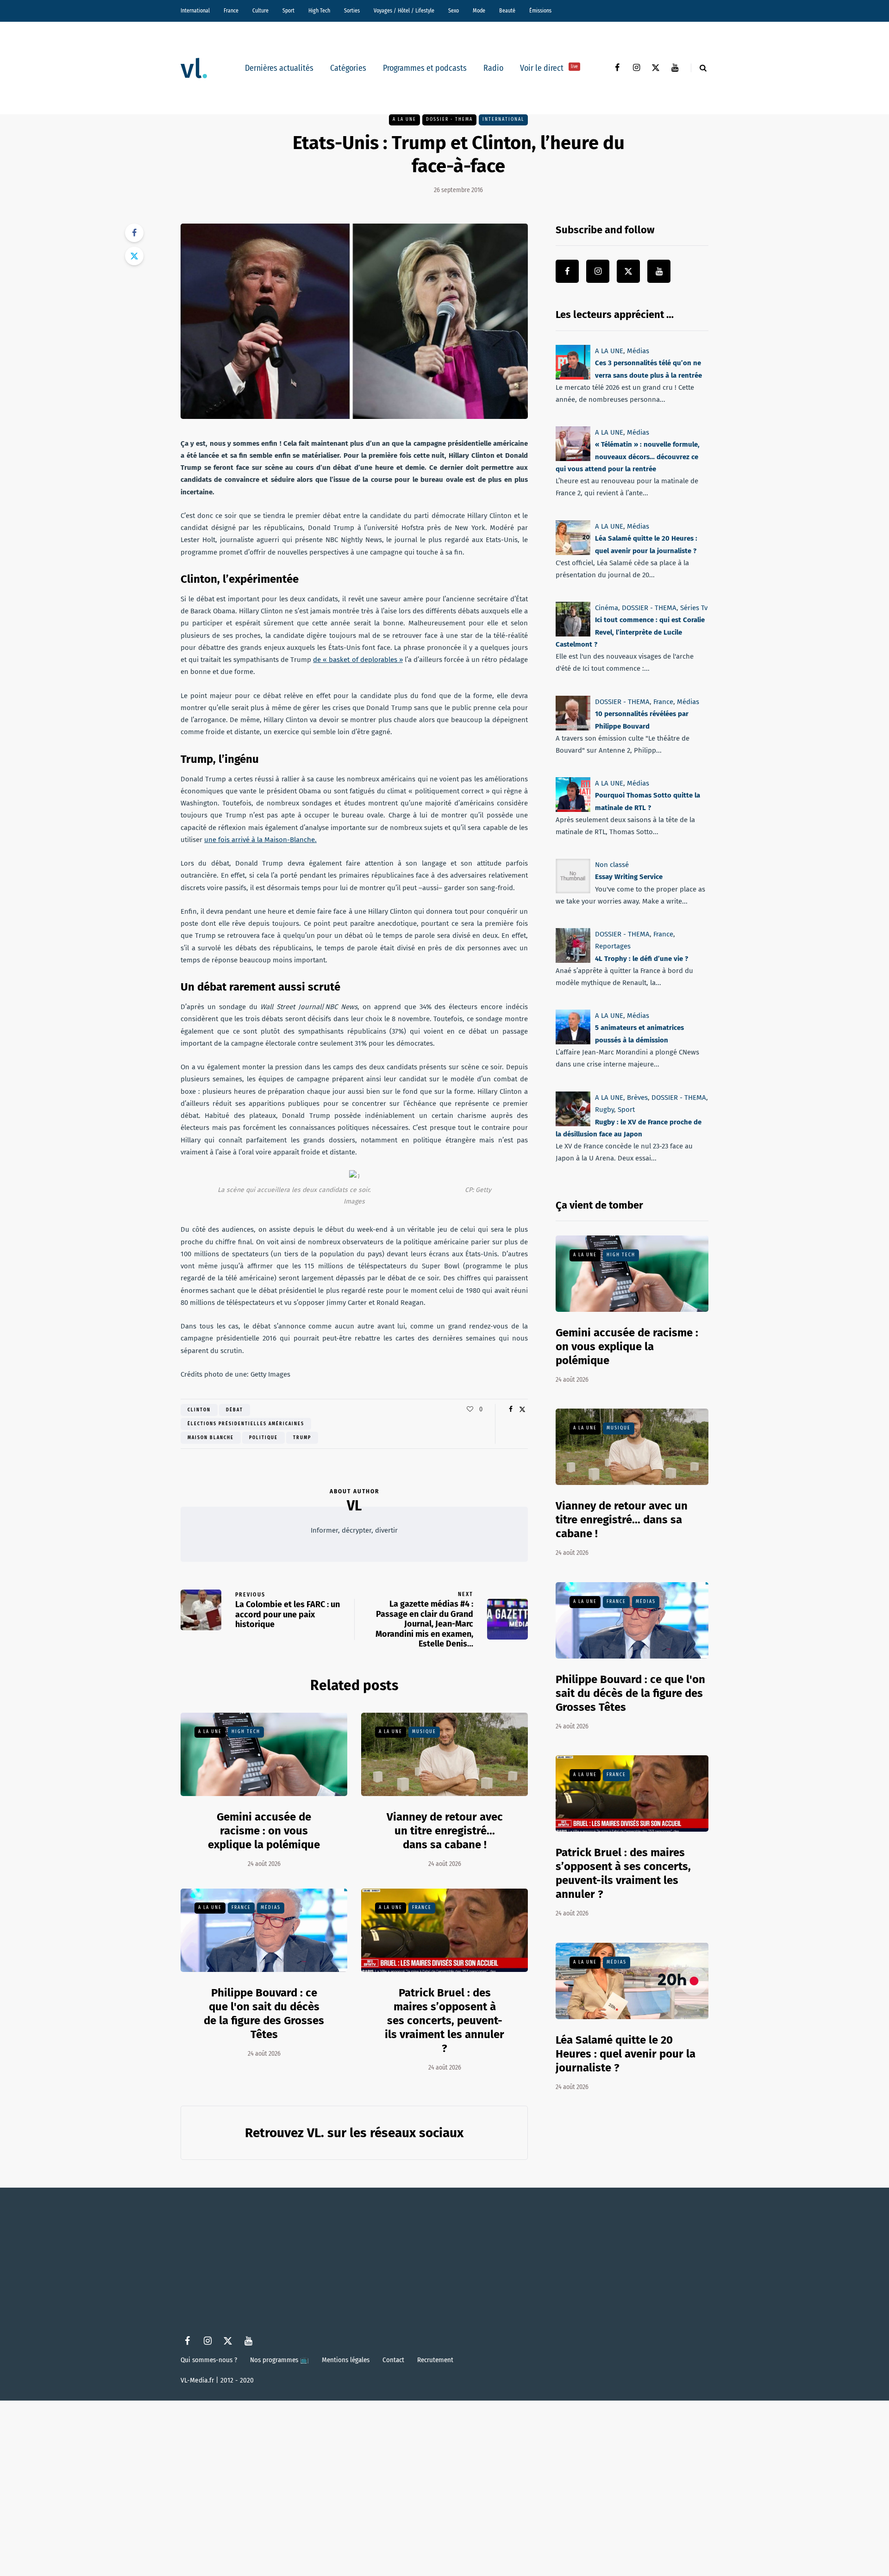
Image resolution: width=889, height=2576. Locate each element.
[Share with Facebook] (134, 233)
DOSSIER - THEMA (449, 119)
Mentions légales (346, 2360)
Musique (424, 1732)
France (231, 11)
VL (354, 1506)
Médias (271, 1908)
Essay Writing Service (629, 877)
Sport (288, 11)
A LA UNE (404, 119)
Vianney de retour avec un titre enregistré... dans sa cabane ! (445, 1831)
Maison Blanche (211, 1438)
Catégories (348, 68)
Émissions (540, 11)
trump (302, 1438)
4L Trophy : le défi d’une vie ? (642, 959)
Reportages (613, 946)
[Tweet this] (134, 256)
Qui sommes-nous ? (209, 2360)
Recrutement (435, 2360)
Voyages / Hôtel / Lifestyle (404, 11)
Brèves (637, 1098)
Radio (493, 68)
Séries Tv (694, 608)
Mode (479, 11)
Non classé (612, 865)
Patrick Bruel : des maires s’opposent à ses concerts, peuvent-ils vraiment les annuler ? (444, 2021)
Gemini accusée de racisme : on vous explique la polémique (264, 1831)
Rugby (604, 1110)
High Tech (319, 11)
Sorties (352, 11)
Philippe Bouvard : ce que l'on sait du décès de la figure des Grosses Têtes (630, 1693)
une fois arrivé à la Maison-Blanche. (260, 840)
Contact (393, 2360)
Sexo (454, 11)
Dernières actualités (279, 68)
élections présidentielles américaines (246, 1424)
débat (235, 1410)
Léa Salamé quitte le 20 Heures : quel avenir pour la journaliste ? (626, 2054)
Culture (260, 11)
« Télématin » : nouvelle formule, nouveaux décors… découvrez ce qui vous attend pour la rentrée (628, 457)
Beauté (507, 11)
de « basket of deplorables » (358, 660)
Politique (263, 1438)
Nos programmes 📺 (279, 2360)
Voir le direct (549, 68)
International (195, 11)
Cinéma (607, 608)
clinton (199, 1410)
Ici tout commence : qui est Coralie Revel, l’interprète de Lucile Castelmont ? (630, 632)
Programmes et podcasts (425, 68)
